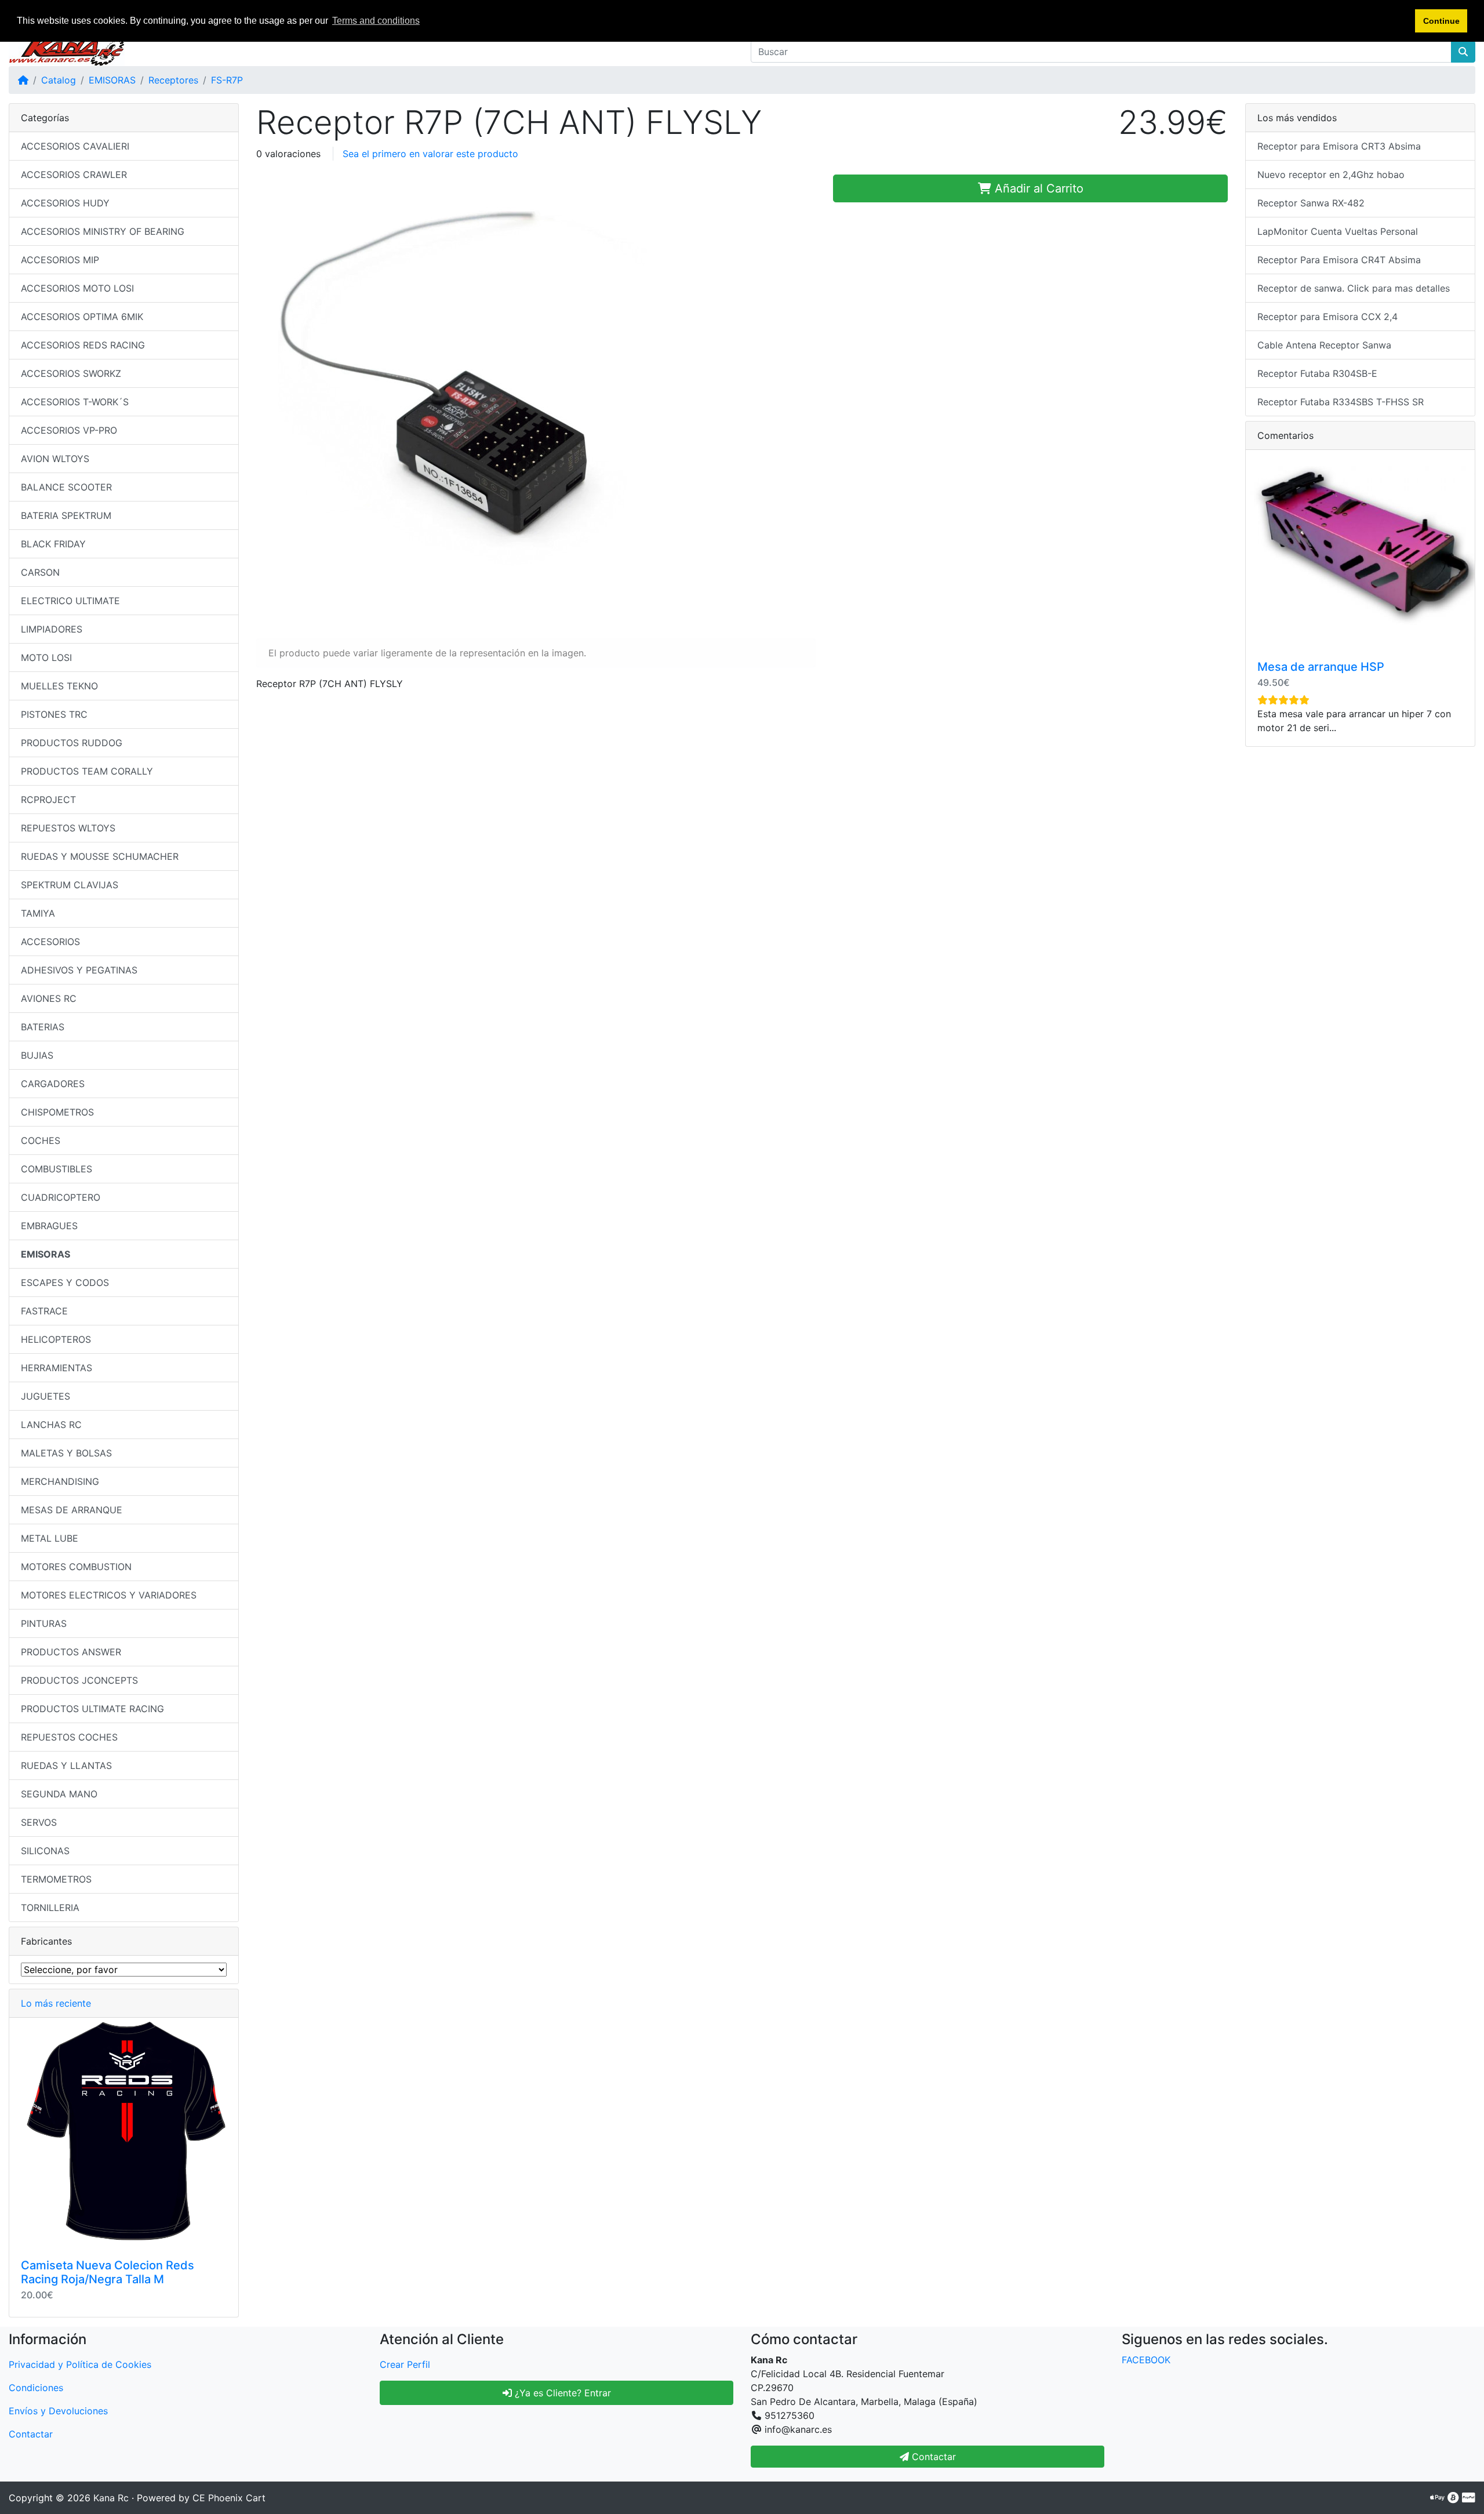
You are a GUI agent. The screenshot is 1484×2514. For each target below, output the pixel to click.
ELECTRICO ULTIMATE (70, 601)
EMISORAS (112, 80)
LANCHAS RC (51, 1425)
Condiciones (36, 2388)
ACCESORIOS (50, 942)
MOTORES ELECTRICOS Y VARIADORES (109, 1595)
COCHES (41, 1140)
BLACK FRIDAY (53, 544)
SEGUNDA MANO (59, 1794)
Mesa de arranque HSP (1321, 667)
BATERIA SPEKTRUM (66, 515)
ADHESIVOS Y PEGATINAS (79, 970)
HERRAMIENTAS (57, 1368)
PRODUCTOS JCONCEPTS (79, 1680)
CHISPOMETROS (57, 1112)
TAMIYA (38, 913)
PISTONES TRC (54, 714)
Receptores (173, 80)
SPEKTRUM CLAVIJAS (70, 885)
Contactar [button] (932, 2457)
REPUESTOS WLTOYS (68, 828)
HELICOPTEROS (56, 1339)
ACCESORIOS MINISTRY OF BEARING (103, 231)
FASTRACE (44, 1311)
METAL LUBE (50, 1538)
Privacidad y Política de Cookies (80, 2364)
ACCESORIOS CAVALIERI (75, 146)
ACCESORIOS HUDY (65, 203)
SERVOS (39, 1822)
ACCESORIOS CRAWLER (74, 175)
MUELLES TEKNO (59, 686)
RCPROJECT (48, 800)
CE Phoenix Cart (229, 2498)
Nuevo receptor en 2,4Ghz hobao (1331, 175)
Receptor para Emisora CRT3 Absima (1339, 146)
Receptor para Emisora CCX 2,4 (1327, 317)
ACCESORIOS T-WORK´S (75, 402)
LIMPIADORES (52, 629)
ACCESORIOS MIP (60, 260)
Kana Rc (111, 2498)
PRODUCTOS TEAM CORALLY (87, 771)
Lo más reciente (56, 2003)
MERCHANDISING (60, 1481)
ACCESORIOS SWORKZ (71, 373)
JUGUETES (46, 1396)
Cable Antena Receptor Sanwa (1324, 345)
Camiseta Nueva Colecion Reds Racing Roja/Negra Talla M (108, 2272)
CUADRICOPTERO (61, 1197)
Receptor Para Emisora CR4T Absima (1339, 260)
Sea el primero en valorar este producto (430, 154)
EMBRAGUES (49, 1226)
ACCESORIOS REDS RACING (83, 345)
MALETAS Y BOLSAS (66, 1453)
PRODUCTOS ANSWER (71, 1652)
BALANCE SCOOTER (66, 487)
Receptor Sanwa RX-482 (1311, 203)
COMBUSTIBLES (57, 1169)
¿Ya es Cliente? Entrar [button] (561, 2393)
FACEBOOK (1146, 2360)
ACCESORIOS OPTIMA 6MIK (82, 317)
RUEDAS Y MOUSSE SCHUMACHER (100, 856)
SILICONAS (45, 1851)
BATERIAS (43, 1027)
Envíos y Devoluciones (58, 2411)
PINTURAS (44, 1623)
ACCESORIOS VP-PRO (69, 430)
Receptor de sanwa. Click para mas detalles (1354, 288)
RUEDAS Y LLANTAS (66, 1765)
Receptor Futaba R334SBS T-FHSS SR (1341, 402)
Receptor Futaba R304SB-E (1317, 373)
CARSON (40, 572)
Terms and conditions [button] (376, 21)
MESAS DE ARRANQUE (72, 1510)
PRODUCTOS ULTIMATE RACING (92, 1709)
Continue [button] (1441, 21)
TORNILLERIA (50, 1908)
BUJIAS (37, 1055)
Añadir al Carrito (1037, 188)
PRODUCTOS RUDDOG (72, 743)
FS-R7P (227, 80)
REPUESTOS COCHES (69, 1737)
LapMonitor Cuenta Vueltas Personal (1338, 231)
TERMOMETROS (56, 1879)
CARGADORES (53, 1084)
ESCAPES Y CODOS (65, 1283)
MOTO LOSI (46, 657)
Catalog (59, 80)
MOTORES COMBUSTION (76, 1567)
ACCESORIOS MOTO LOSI (77, 288)
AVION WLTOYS (55, 459)
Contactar (31, 2434)
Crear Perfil (405, 2364)
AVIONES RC (49, 998)
